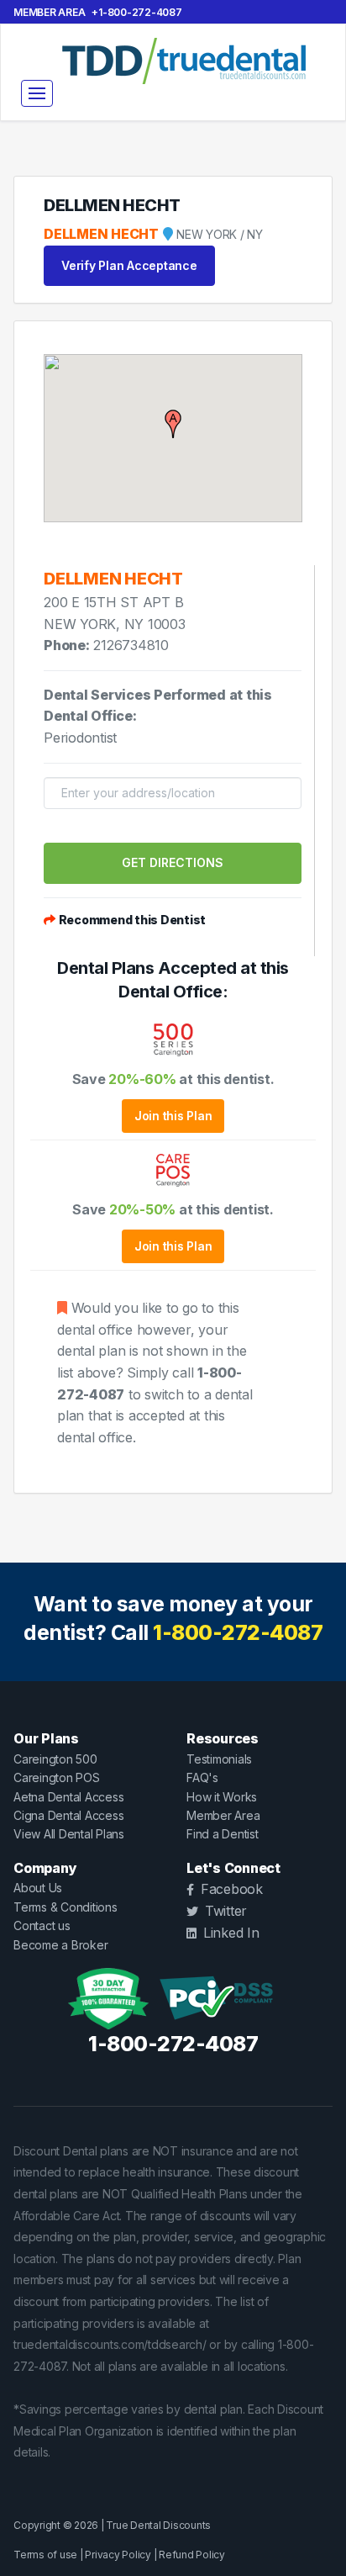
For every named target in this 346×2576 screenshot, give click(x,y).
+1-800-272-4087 (136, 12)
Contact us (42, 1925)
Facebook (232, 1889)
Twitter (226, 1911)
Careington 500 (55, 1759)
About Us (38, 1888)
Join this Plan (173, 1116)
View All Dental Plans (69, 1834)
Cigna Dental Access (68, 1815)
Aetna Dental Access (68, 1797)
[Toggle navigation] (37, 93)
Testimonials (219, 1759)
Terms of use (45, 2555)
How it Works (222, 1797)
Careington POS (57, 1777)
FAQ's (202, 1777)
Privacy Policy (118, 2555)
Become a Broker (60, 1945)
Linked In (231, 1933)
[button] (173, 424)
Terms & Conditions (66, 1907)
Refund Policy (192, 2555)
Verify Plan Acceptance (129, 265)
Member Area (49, 12)
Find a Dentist (223, 1834)
